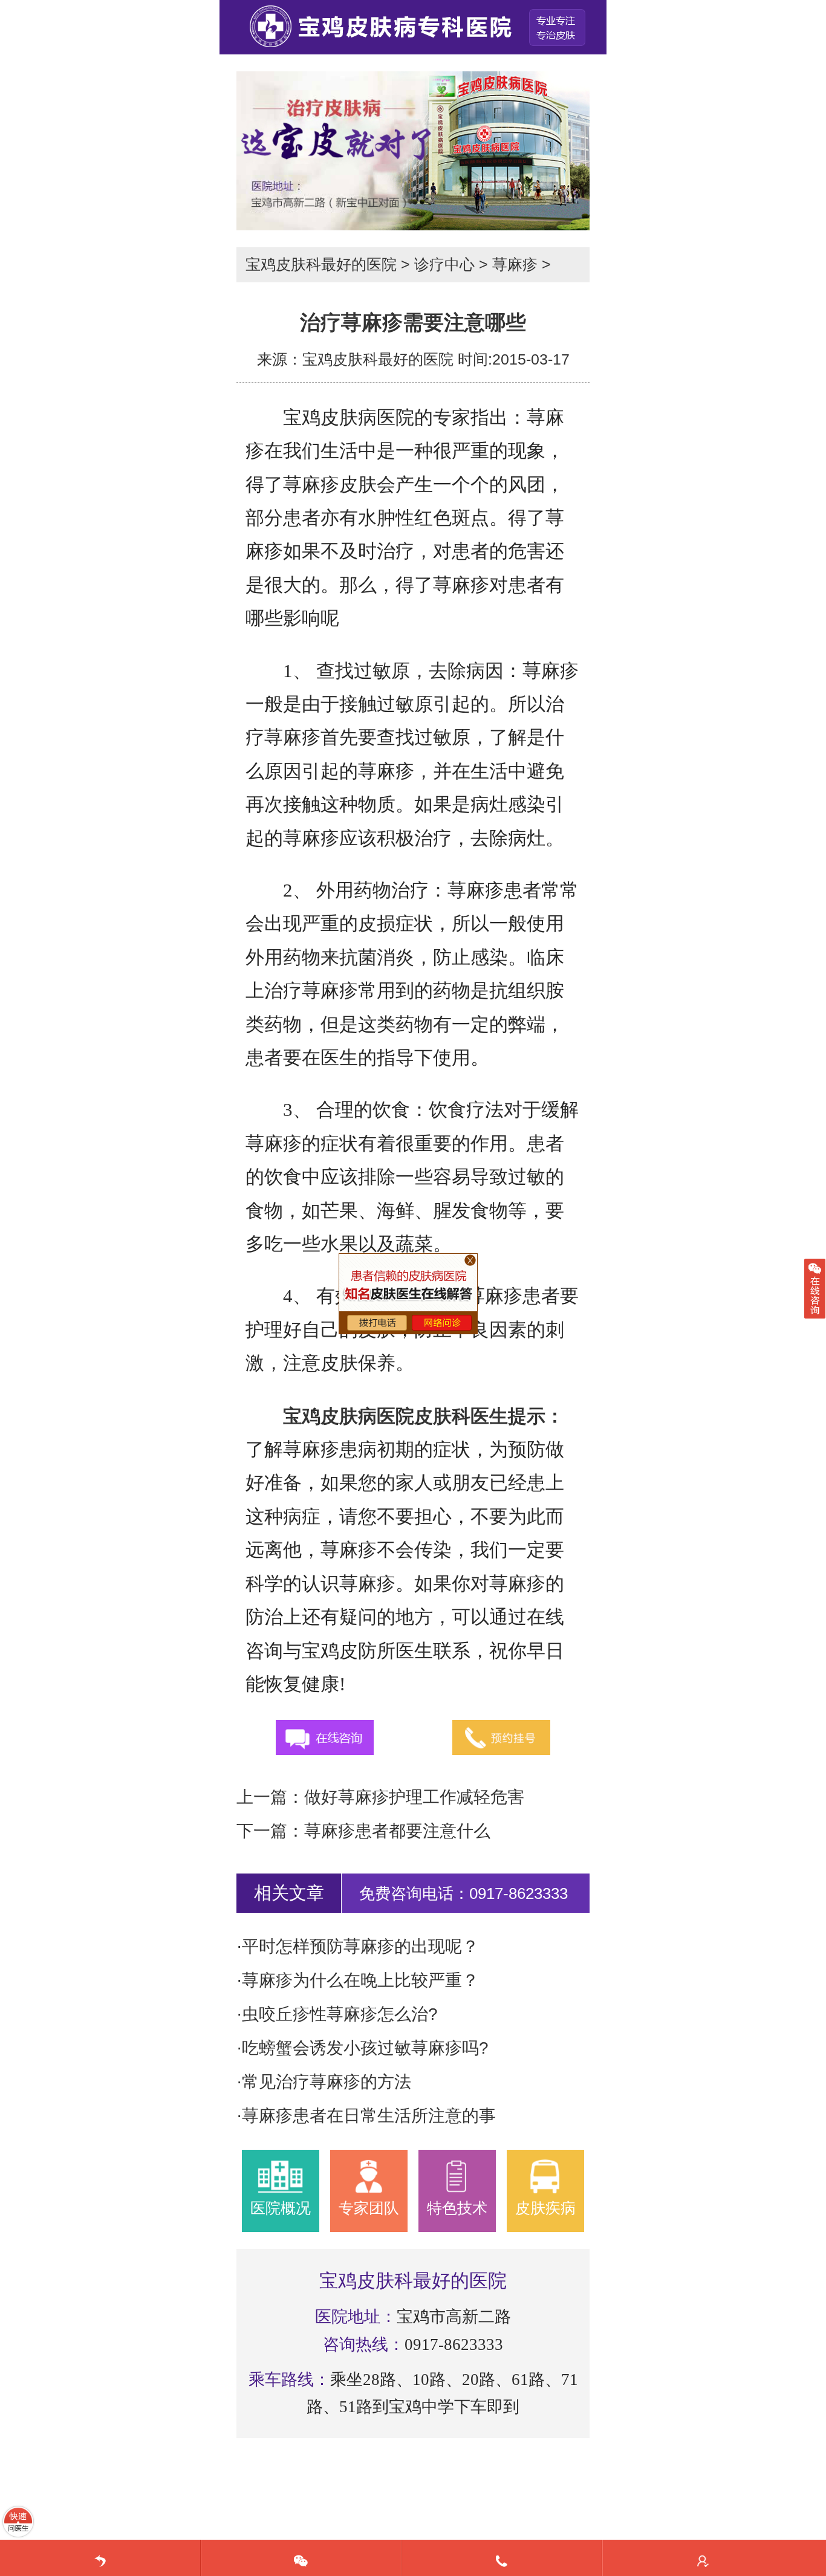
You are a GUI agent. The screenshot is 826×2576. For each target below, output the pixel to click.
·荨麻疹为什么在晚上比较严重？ (358, 1980)
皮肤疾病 (545, 2208)
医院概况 (281, 2208)
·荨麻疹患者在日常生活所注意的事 (366, 2116)
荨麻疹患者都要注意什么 (397, 1831)
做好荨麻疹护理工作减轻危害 (414, 1797)
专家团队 (369, 2208)
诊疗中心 (444, 264)
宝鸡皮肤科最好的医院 (321, 264)
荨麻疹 (515, 264)
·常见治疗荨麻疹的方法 (324, 2082)
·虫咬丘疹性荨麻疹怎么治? (337, 2014)
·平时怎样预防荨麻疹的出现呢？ (358, 1946)
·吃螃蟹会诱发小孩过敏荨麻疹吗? (363, 2048)
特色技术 (457, 2208)
